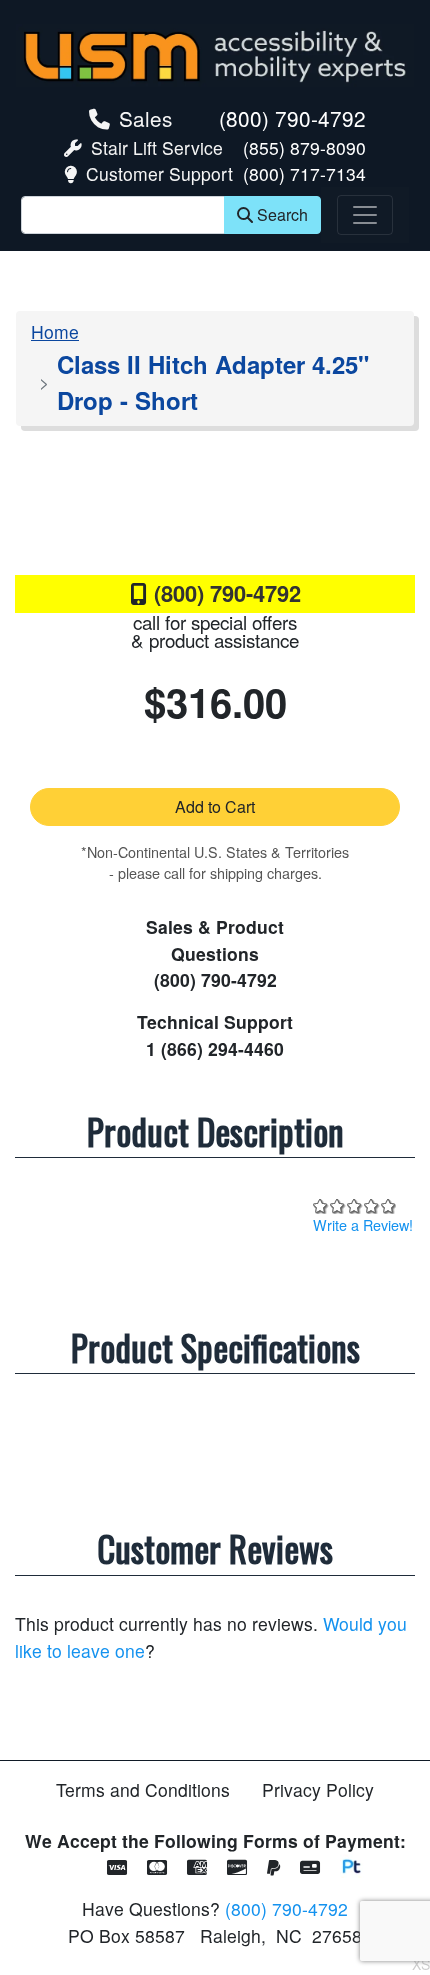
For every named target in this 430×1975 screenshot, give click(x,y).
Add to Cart (215, 806)
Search (282, 214)
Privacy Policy (318, 1789)
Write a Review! (363, 1224)
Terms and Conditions (143, 1789)
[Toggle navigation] (365, 215)
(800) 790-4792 (292, 118)
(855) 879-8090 (304, 147)
